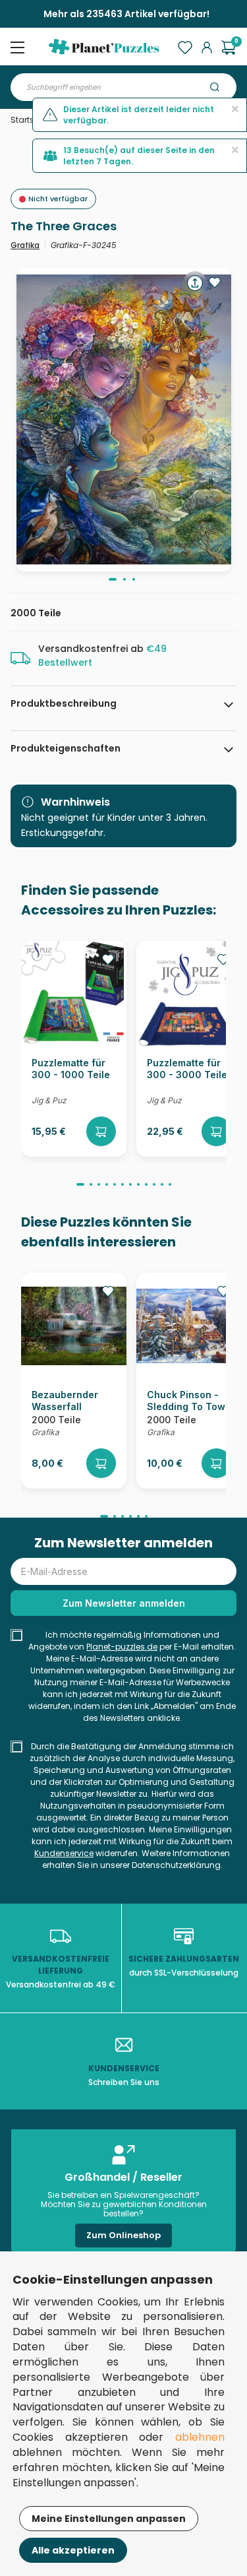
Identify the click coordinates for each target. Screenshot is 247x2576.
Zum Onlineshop (123, 2235)
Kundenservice (64, 1853)
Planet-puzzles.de (122, 1647)
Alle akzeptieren (73, 2550)
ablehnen (200, 2437)
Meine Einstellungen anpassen (109, 2519)
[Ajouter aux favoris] (215, 282)
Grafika (25, 245)
